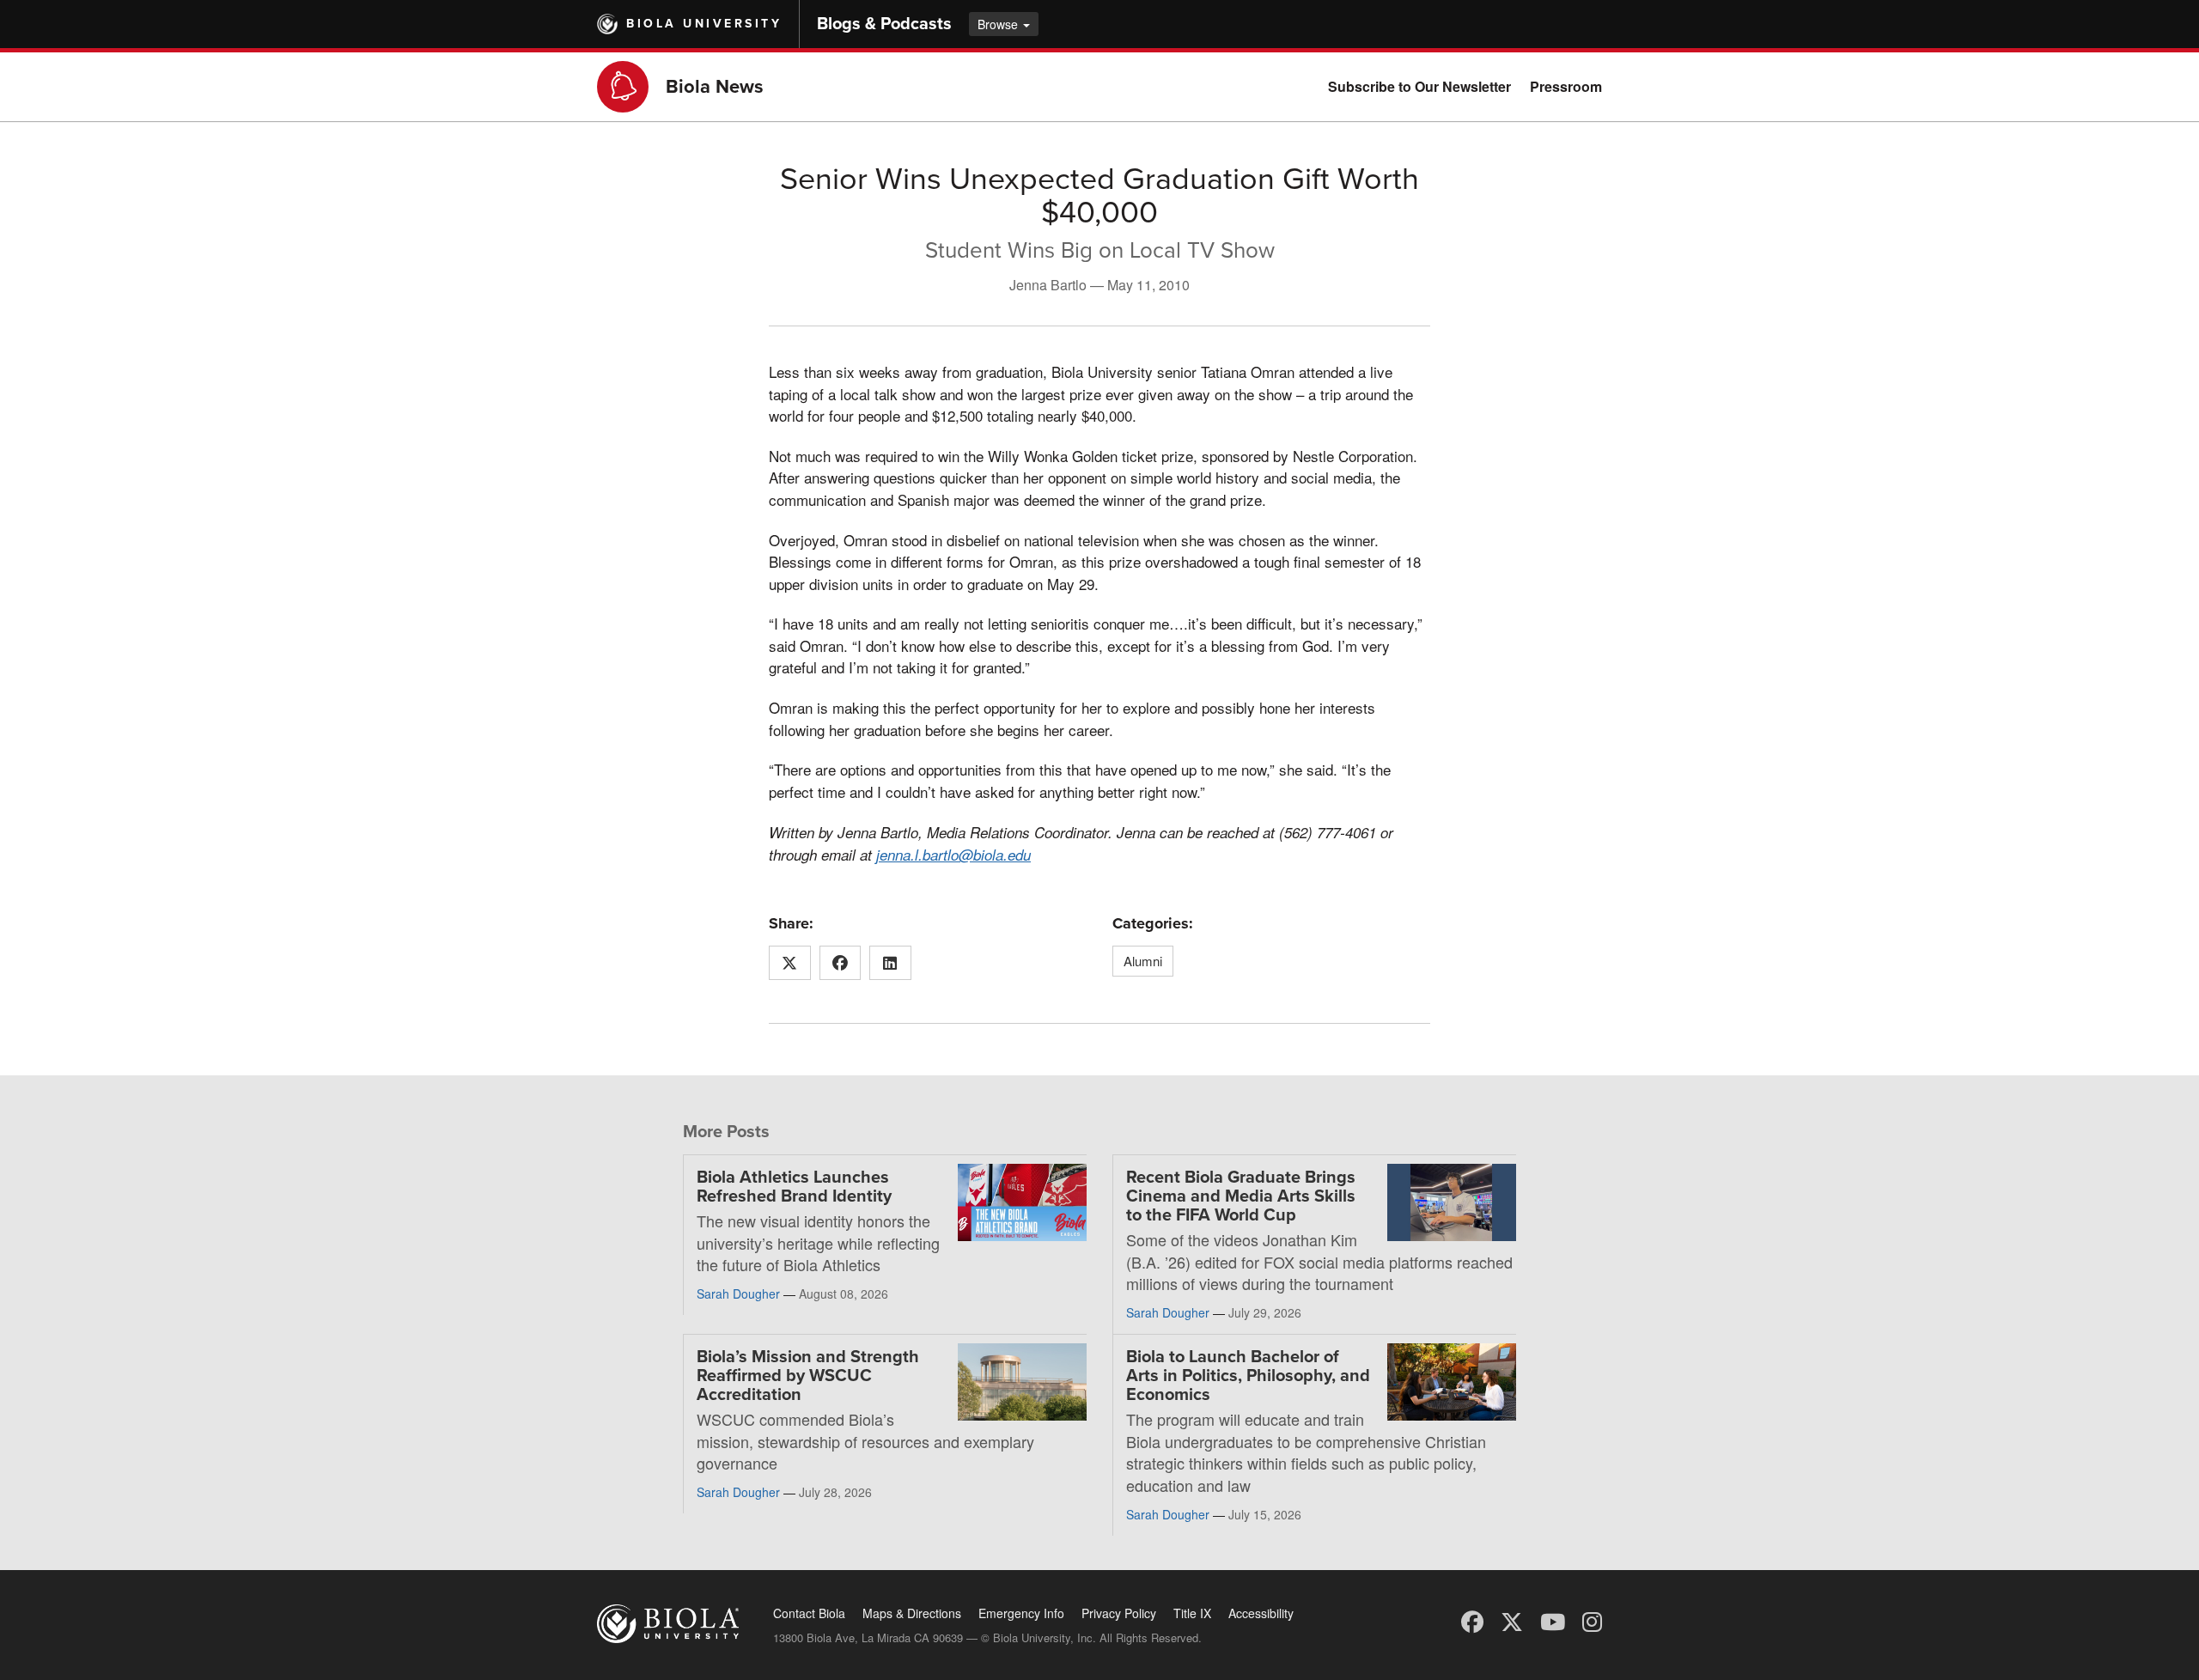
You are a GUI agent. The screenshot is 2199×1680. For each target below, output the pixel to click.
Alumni (1143, 961)
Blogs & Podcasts (884, 24)
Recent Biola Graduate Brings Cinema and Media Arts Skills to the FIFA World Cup (1241, 1196)
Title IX (1192, 1613)
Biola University (704, 24)
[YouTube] (1553, 1620)
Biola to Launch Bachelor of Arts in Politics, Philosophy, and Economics (1248, 1376)
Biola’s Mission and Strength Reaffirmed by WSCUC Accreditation (808, 1376)
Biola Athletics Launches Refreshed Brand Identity (794, 1187)
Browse (999, 24)
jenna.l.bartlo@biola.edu (953, 855)
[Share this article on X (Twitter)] (790, 963)
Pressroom (1566, 86)
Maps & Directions (912, 1613)
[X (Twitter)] (1512, 1620)
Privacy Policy (1119, 1613)
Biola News (715, 87)
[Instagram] (1592, 1620)
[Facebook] (1472, 1620)
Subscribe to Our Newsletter (1419, 86)
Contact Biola (809, 1613)
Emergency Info (1021, 1613)
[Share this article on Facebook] (841, 963)
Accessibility (1261, 1613)
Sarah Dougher (738, 1293)
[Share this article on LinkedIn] (890, 963)
